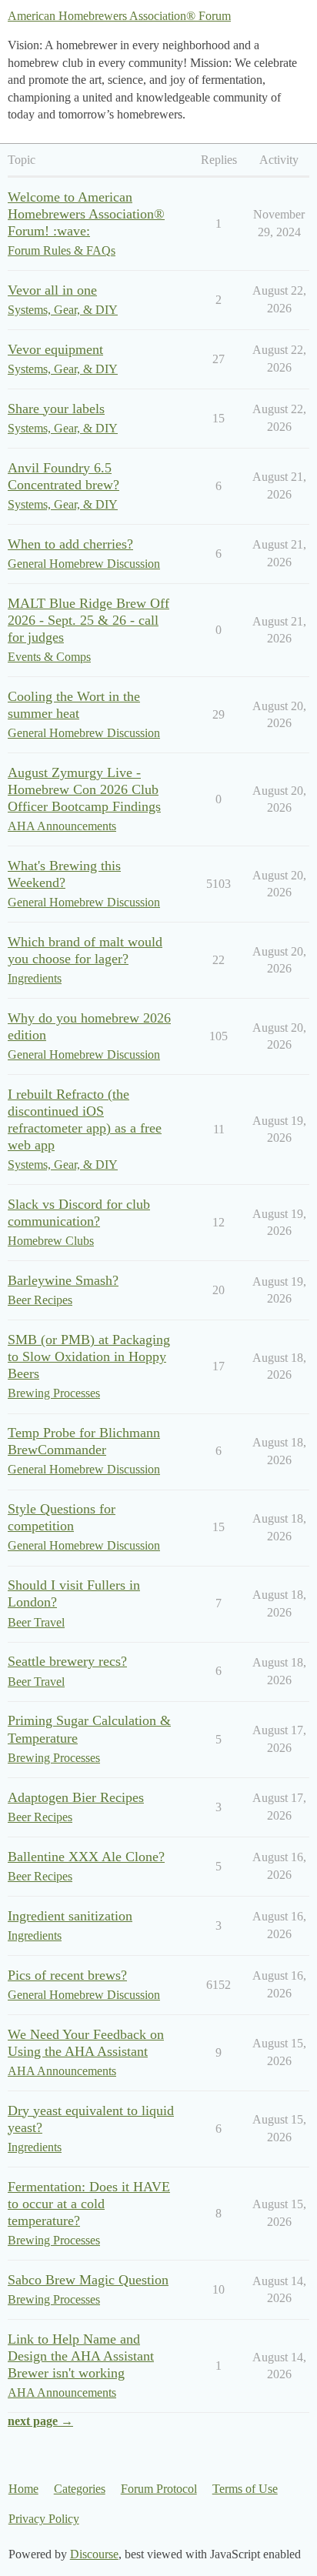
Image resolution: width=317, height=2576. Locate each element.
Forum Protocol (159, 2489)
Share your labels (56, 409)
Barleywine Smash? (63, 1280)
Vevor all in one (52, 290)
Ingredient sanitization (70, 1916)
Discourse (94, 2554)
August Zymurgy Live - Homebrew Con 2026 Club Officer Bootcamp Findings (84, 789)
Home (23, 2489)
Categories (80, 2489)
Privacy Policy (44, 2519)
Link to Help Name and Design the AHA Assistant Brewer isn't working (81, 2356)
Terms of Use (245, 2489)
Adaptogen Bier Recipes (76, 1797)
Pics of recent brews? (67, 1975)
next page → (40, 2421)
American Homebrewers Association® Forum (119, 16)
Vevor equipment (55, 349)
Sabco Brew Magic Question (88, 2280)
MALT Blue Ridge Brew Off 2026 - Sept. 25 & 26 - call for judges (88, 620)
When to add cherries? (70, 544)
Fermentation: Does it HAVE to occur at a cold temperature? (89, 2204)
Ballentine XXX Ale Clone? (86, 1857)
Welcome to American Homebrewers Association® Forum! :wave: (86, 214)
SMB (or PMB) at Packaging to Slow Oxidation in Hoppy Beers (89, 1356)
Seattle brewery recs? (67, 1661)
